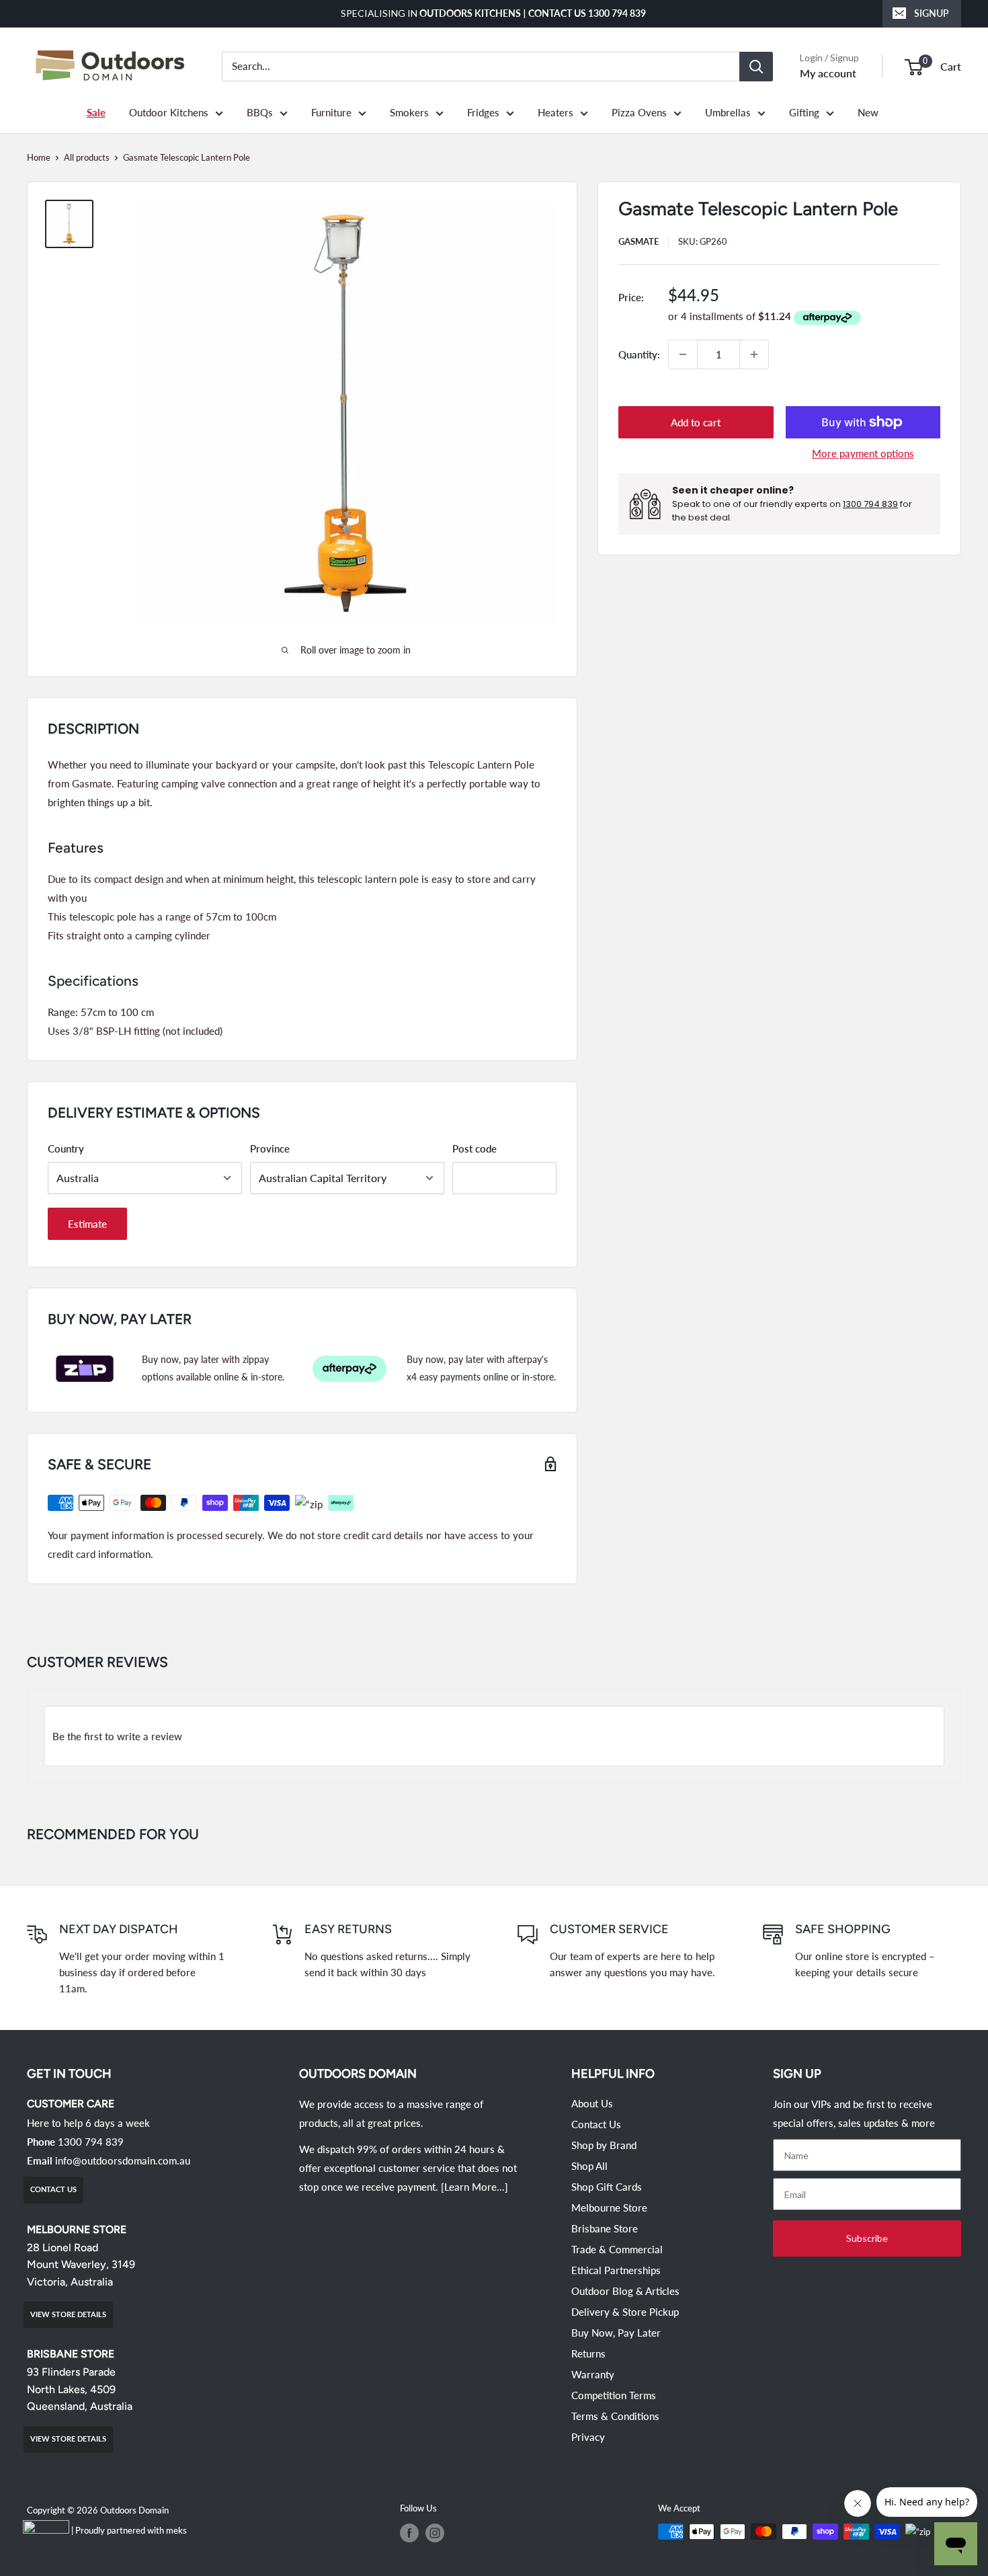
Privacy (588, 2437)
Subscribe (867, 2238)
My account (828, 73)
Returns (588, 2353)
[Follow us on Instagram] (435, 2533)
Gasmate (639, 241)
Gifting (804, 112)
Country (66, 1148)
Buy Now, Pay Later (616, 2333)
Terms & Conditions (615, 2416)
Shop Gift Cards (607, 2187)
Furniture (331, 112)
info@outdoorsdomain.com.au (123, 2160)
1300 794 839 (870, 504)
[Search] (756, 67)
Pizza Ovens (639, 112)
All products (87, 157)
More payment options (863, 453)
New (868, 112)
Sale (96, 112)
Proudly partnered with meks (131, 2530)
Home (39, 157)
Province (270, 1148)
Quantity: (639, 354)
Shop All (589, 2166)
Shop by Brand (604, 2145)
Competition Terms (614, 2395)
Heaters (555, 112)
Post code (475, 1148)
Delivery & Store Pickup (625, 2312)
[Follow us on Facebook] (409, 2533)
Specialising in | (494, 13)
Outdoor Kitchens (169, 112)
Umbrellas (728, 112)
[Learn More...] (475, 2187)
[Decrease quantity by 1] (683, 354)
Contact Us (596, 2124)
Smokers (409, 112)
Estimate (87, 1224)
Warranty (593, 2374)
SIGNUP (932, 13)
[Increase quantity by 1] (754, 354)
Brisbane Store (605, 2228)
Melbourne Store (609, 2208)
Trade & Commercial (617, 2249)
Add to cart (696, 422)
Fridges (483, 112)
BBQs (260, 112)
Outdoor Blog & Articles (625, 2291)
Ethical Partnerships (616, 2270)
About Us (592, 2103)
